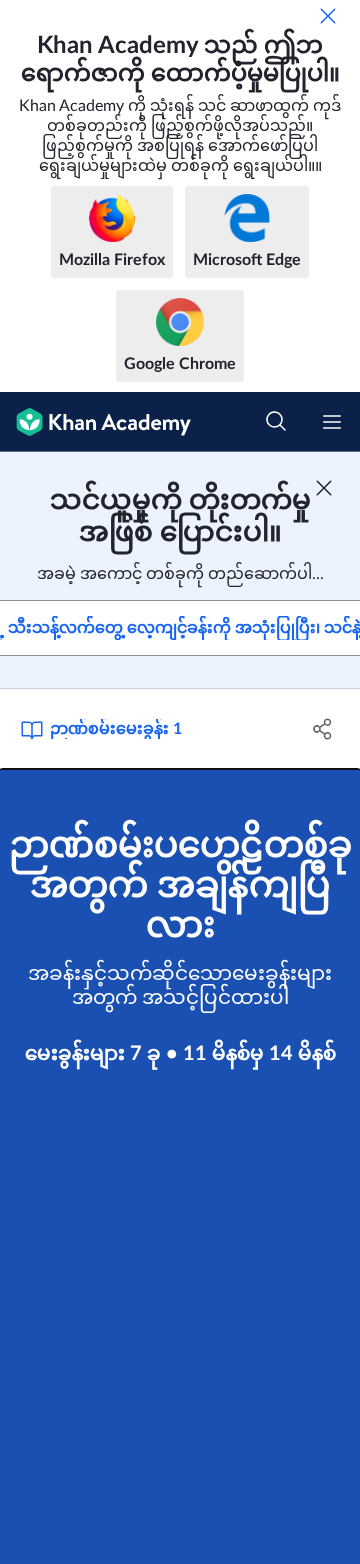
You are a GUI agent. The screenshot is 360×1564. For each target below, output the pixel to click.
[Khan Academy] (95, 422)
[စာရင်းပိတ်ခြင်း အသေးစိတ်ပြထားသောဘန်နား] (324, 488)
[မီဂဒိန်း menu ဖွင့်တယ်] (332, 422)
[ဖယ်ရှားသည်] (328, 16)
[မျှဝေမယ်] (323, 729)
